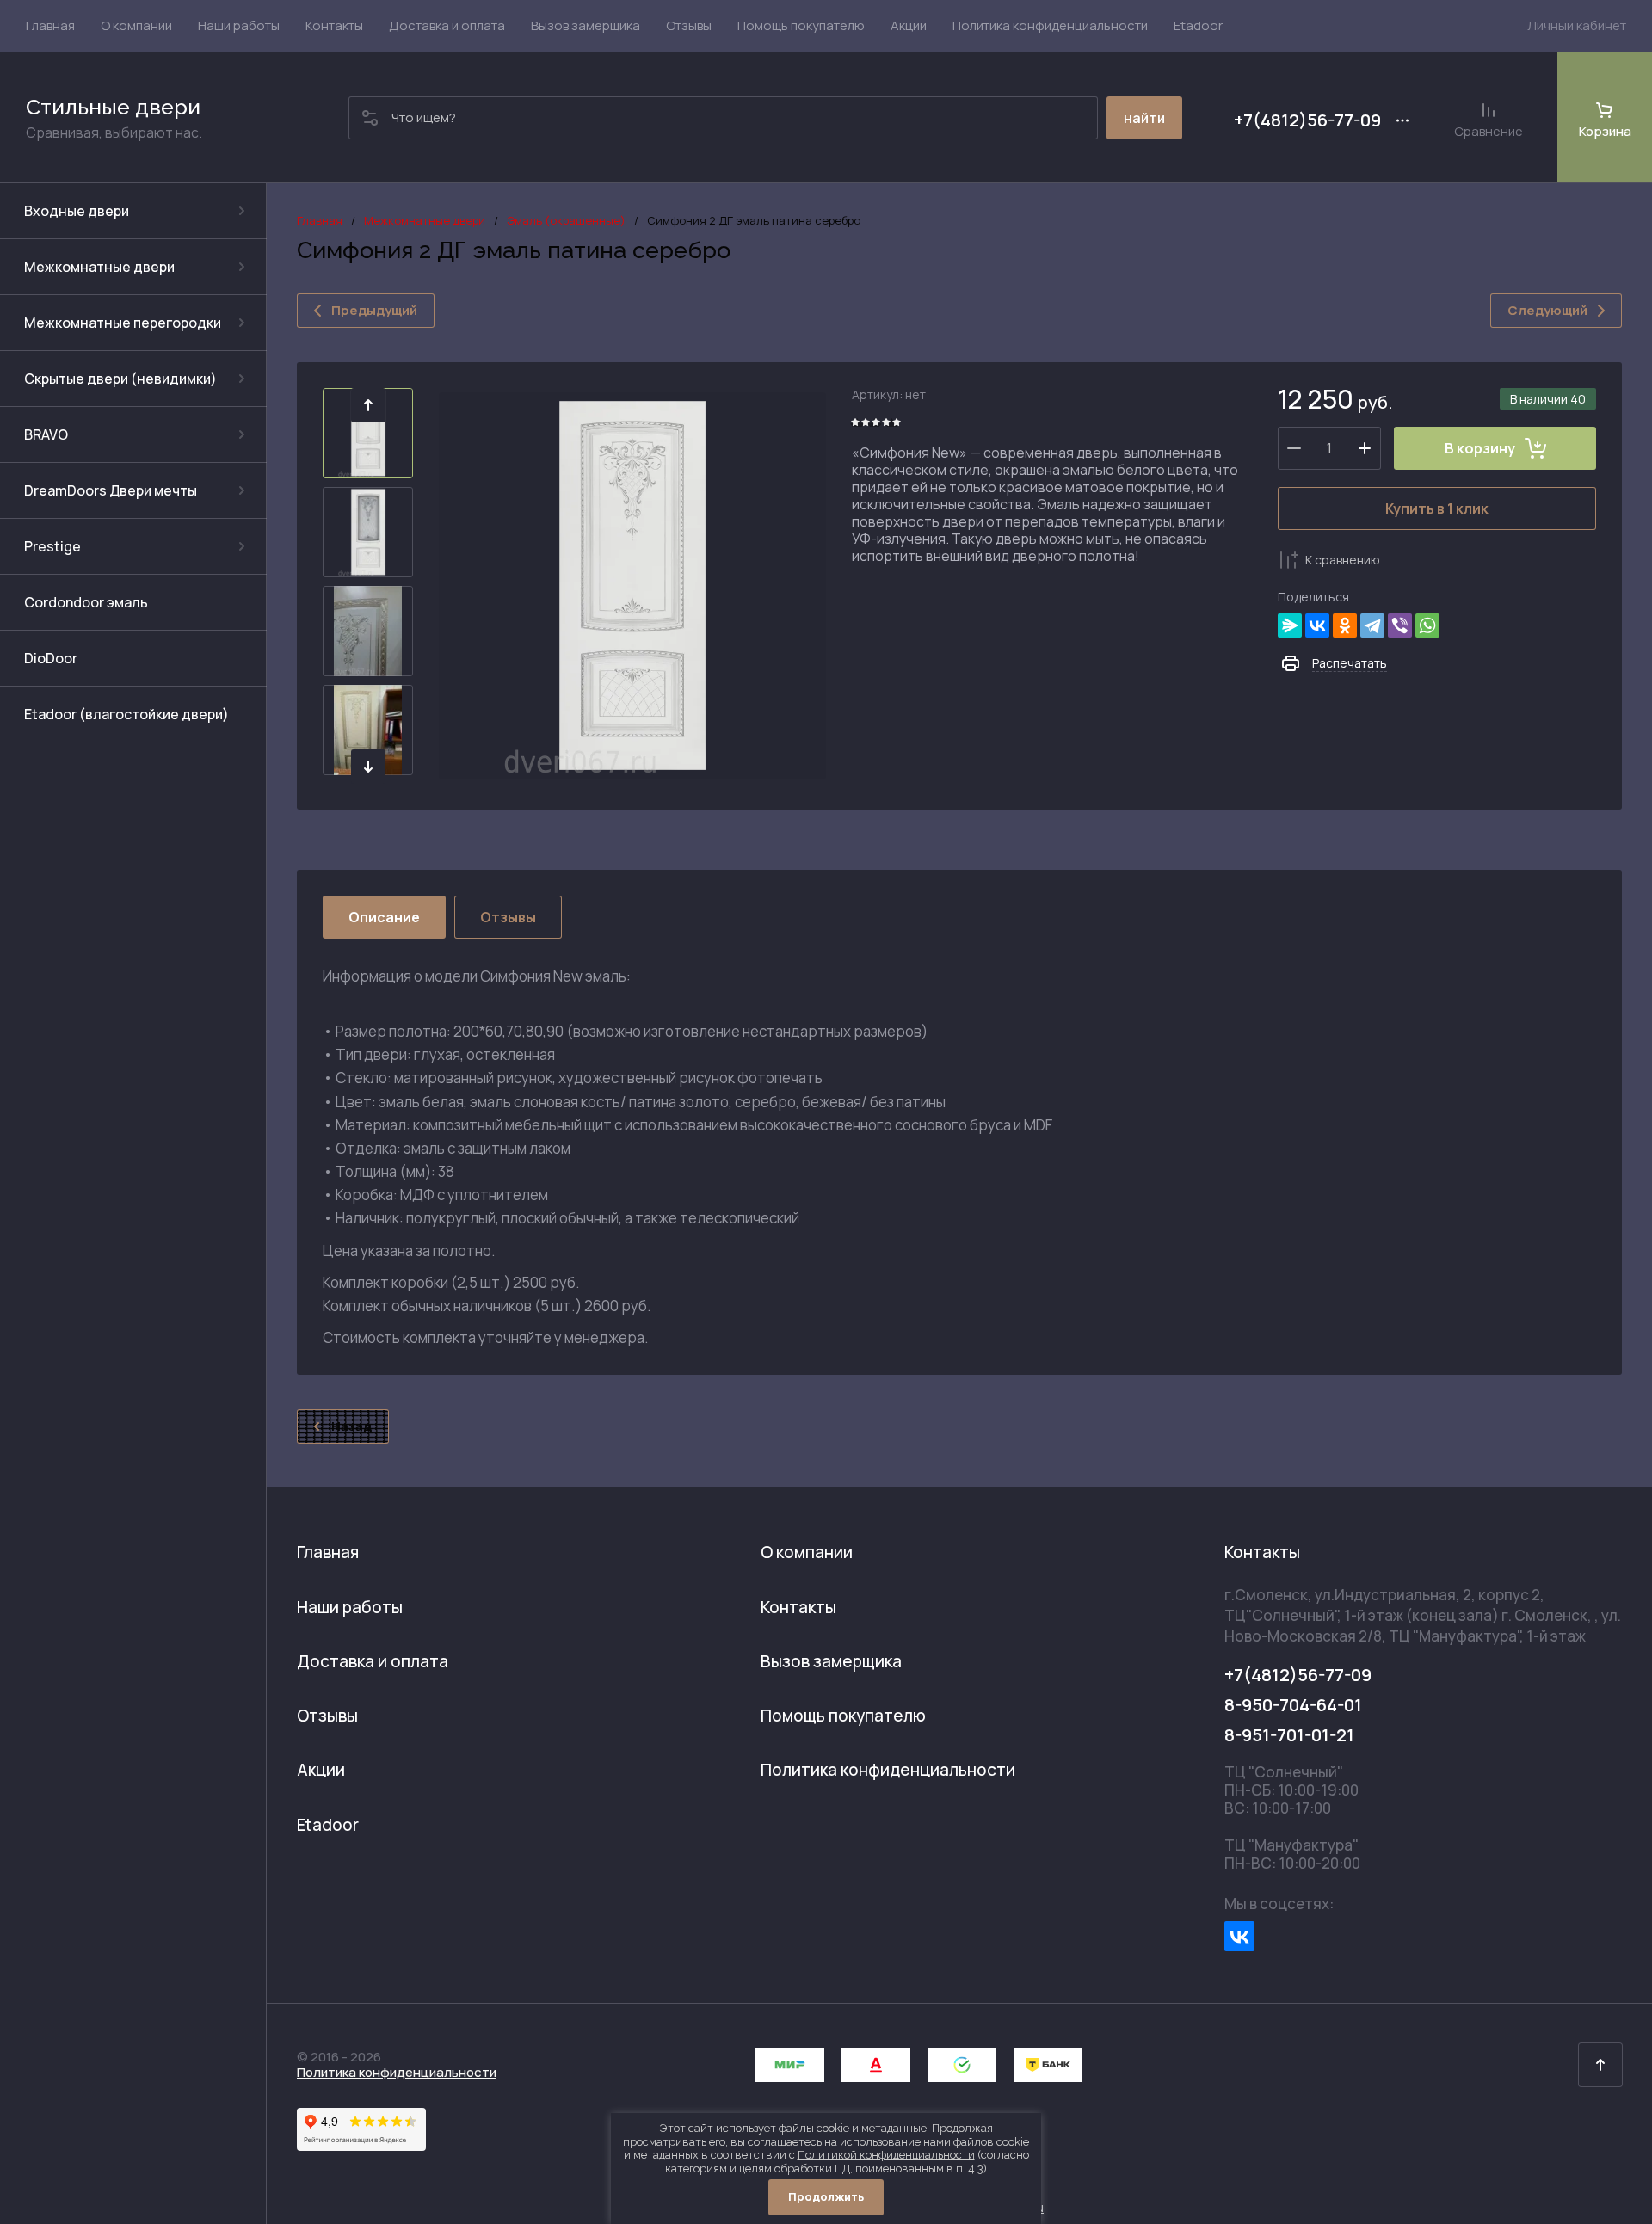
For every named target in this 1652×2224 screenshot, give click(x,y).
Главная (320, 221)
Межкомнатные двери (99, 267)
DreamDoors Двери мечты (111, 490)
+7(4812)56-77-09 (1307, 120)
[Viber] (1400, 625)
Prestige (52, 546)
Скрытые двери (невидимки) (120, 379)
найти (1144, 118)
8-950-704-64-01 (1293, 1705)
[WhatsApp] (1427, 625)
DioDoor (51, 658)
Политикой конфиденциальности (886, 2155)
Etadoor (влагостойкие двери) (126, 714)
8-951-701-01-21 (1289, 1735)
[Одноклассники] (1345, 625)
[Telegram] (1372, 625)
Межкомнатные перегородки (123, 323)
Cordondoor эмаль (86, 602)
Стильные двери (113, 107)
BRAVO (46, 434)
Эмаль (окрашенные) (566, 221)
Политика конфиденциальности (397, 2072)
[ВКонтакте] (1317, 625)
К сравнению (1343, 560)
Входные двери (77, 211)
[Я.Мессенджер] (1290, 625)
